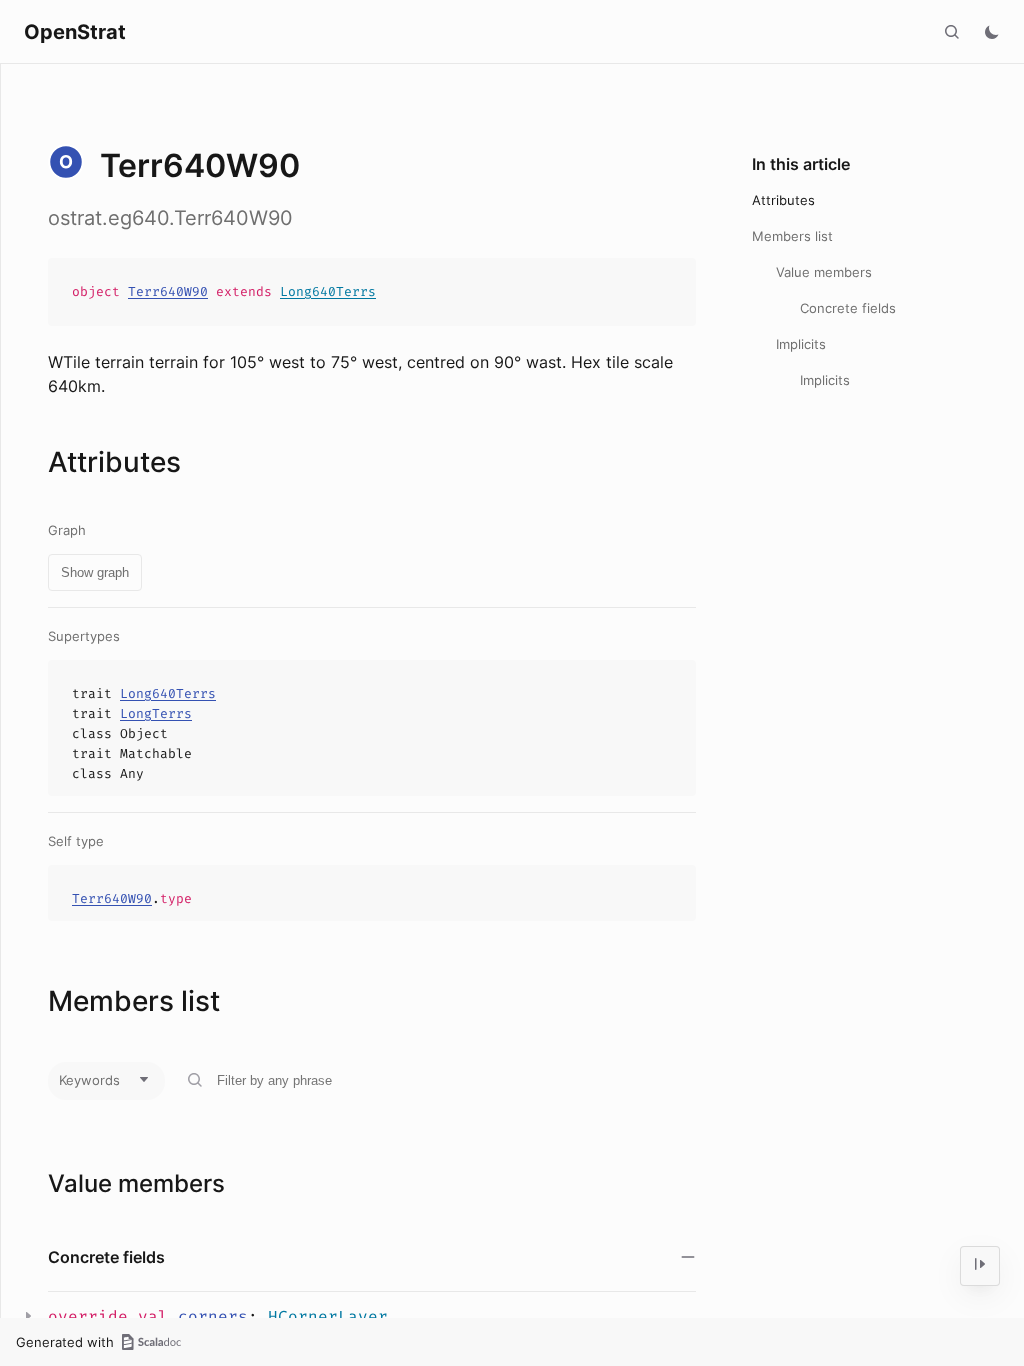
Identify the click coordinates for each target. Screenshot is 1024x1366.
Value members (824, 272)
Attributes (783, 200)
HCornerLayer (328, 1316)
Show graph (95, 572)
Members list (792, 236)
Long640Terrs (328, 291)
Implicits (801, 344)
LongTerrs (156, 713)
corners (213, 1316)
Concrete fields (848, 308)
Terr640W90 (168, 291)
